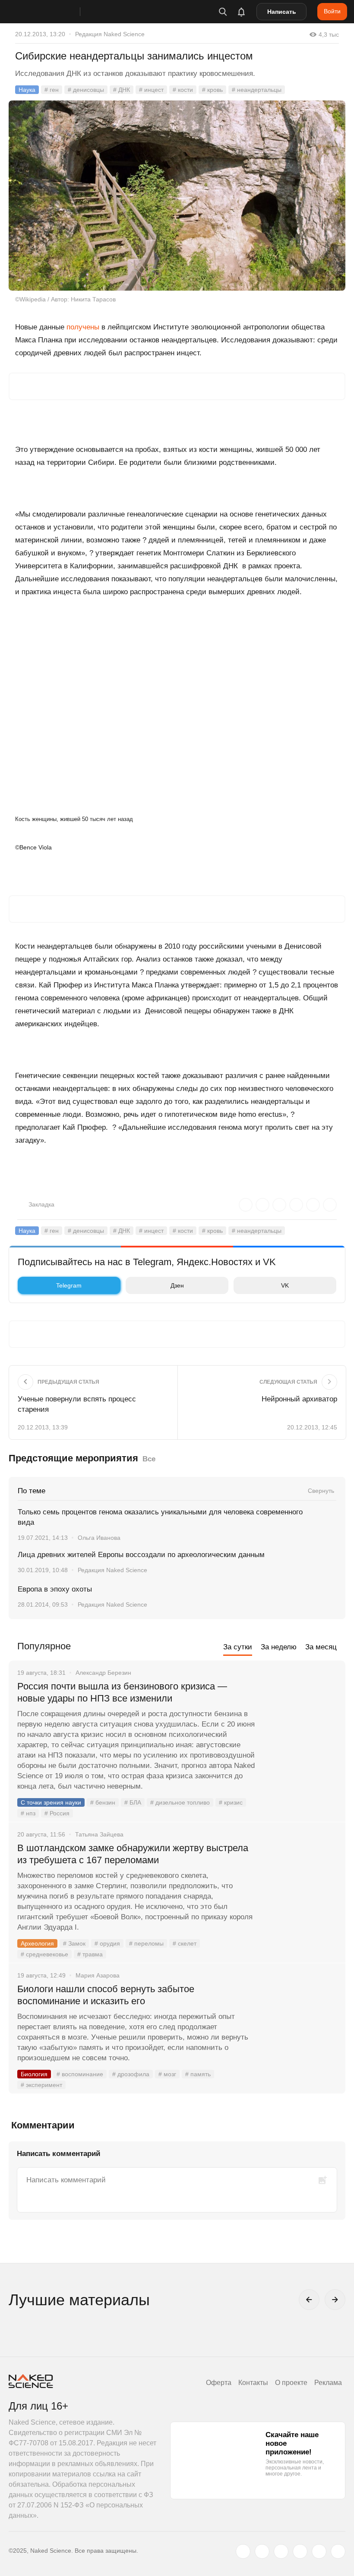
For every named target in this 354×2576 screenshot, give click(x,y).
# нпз (28, 1813)
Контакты (253, 2383)
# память (198, 2074)
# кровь (212, 90)
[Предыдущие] (309, 2300)
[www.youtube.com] (281, 2551)
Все (149, 1459)
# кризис (231, 1802)
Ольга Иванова (99, 1538)
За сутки (238, 1647)
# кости (183, 90)
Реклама (328, 2383)
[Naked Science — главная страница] (53, 12)
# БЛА (133, 1802)
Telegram (69, 1285)
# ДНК (122, 90)
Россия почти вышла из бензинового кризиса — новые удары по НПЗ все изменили (122, 1692)
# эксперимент (41, 2085)
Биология (34, 2074)
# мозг (167, 2074)
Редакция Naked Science (110, 34)
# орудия (107, 1943)
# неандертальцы (257, 90)
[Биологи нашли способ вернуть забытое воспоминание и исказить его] (300, 2021)
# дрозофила (131, 2074)
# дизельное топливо (180, 1802)
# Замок (74, 1943)
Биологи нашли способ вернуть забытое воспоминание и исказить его (106, 1995)
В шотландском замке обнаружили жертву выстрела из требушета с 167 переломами (133, 1854)
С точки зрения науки (51, 1802)
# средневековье (44, 1954)
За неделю (279, 1647)
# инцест (151, 90)
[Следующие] (335, 2300)
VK (285, 1285)
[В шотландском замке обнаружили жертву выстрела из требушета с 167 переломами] (300, 1880)
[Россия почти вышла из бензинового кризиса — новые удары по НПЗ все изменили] (300, 1719)
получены (83, 327)
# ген (52, 90)
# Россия (57, 1813)
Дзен (177, 1285)
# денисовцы (86, 90)
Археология (37, 1943)
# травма (90, 1954)
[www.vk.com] (262, 2551)
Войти (332, 11)
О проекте (291, 2383)
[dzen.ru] (300, 2551)
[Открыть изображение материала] (177, 196)
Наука (27, 90)
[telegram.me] (319, 2551)
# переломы (146, 1943)
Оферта (219, 2383)
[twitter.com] (243, 2551)
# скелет (185, 1943)
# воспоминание (80, 2074)
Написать (282, 12)
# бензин (103, 1802)
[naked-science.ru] (338, 2551)
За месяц (321, 1647)
